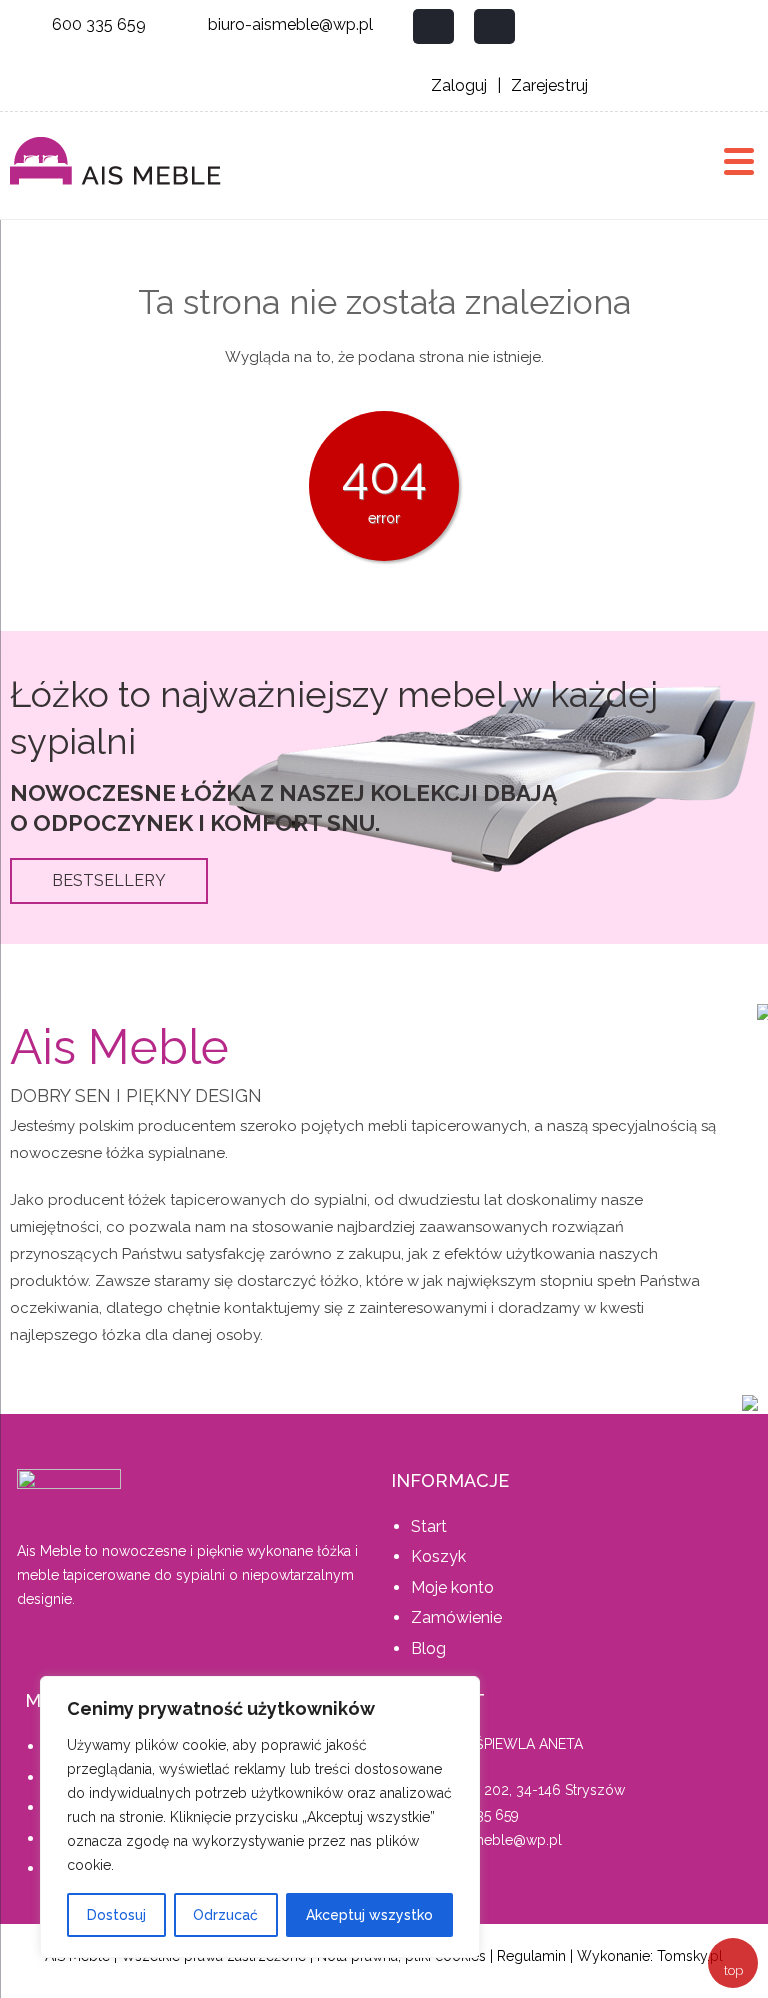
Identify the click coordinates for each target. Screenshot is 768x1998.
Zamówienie (456, 1617)
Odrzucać (225, 1915)
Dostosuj (116, 1915)
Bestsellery (109, 880)
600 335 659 (99, 24)
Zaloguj (459, 85)
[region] (260, 1817)
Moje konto (452, 1587)
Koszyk (438, 1556)
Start (429, 1526)
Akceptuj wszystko (369, 1915)
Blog (428, 1648)
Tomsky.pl (690, 1956)
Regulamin (531, 1956)
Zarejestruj (549, 85)
